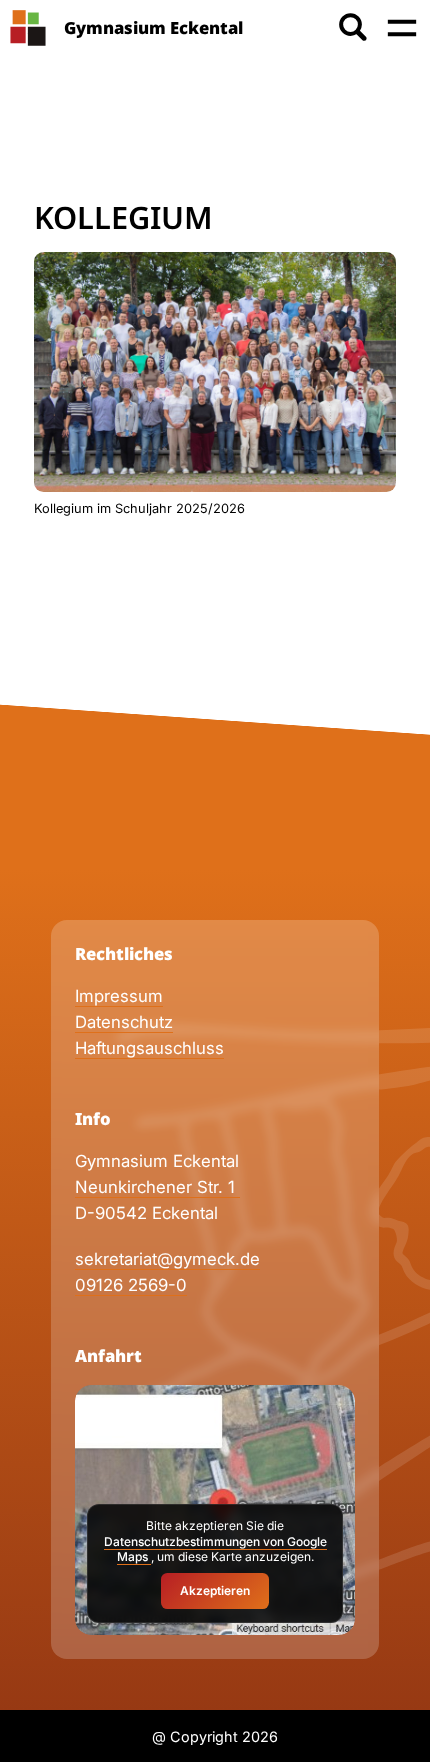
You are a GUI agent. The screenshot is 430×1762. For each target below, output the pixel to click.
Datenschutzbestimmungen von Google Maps (215, 1549)
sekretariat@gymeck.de (167, 1259)
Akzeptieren (215, 1590)
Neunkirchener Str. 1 (157, 1187)
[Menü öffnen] (402, 28)
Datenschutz (124, 1022)
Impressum (119, 996)
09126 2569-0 (131, 1285)
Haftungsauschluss (149, 1048)
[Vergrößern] (370, 277)
